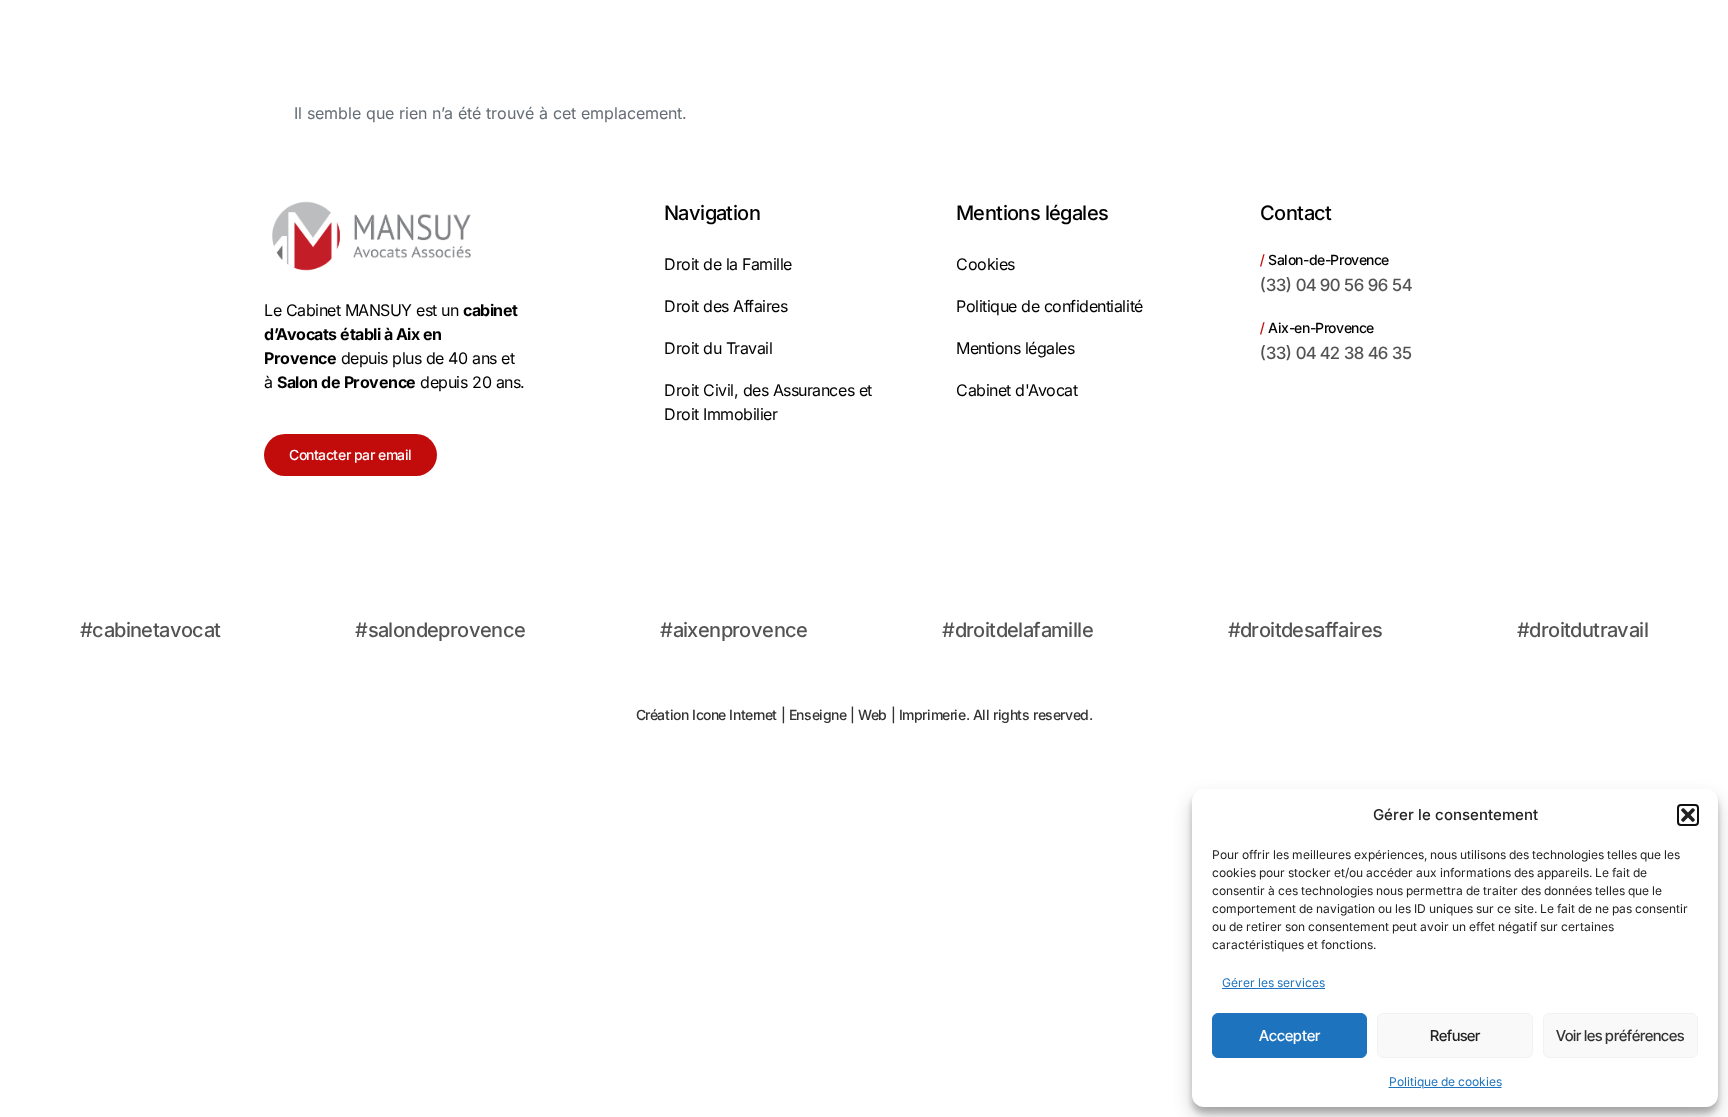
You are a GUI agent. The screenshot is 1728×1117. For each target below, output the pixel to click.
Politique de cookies (1445, 1081)
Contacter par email (350, 454)
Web (872, 714)
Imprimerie (932, 714)
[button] (1688, 815)
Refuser (1455, 1035)
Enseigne (818, 714)
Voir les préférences (1620, 1035)
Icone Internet (734, 714)
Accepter (1289, 1035)
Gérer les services (1273, 982)
